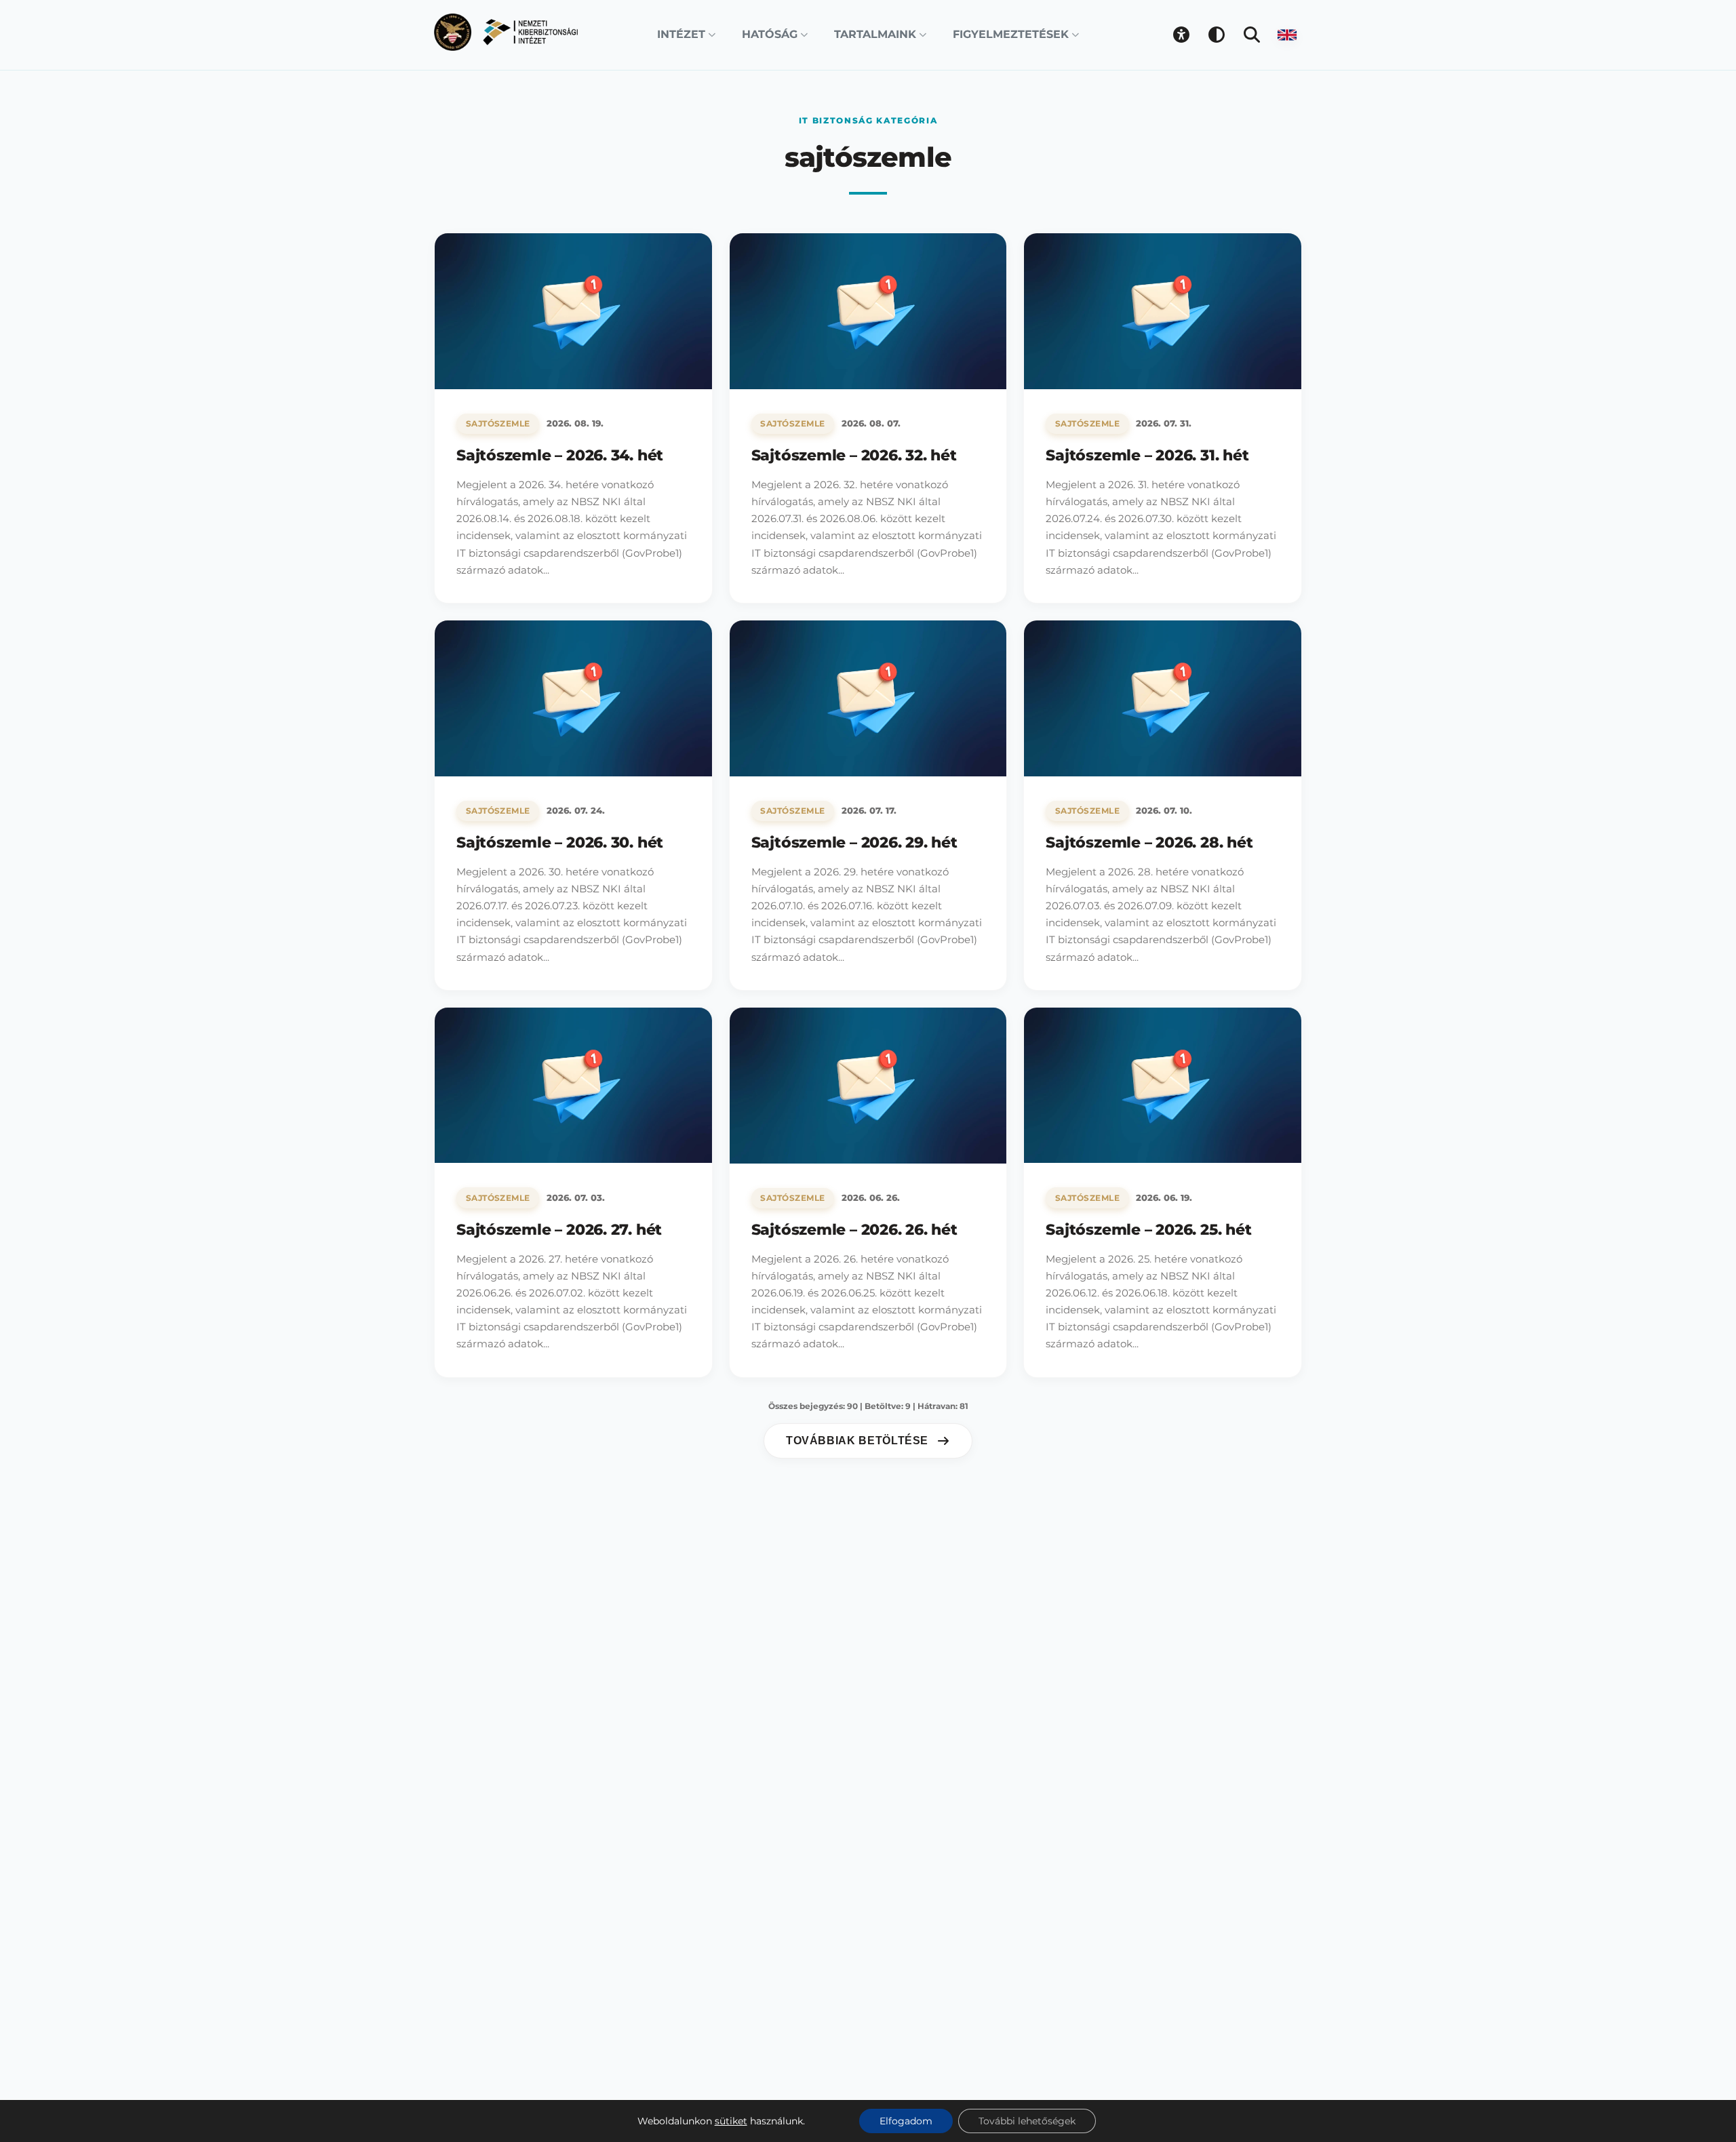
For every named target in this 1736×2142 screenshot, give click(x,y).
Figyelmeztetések (1011, 34)
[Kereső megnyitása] (1252, 35)
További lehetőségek (1027, 2121)
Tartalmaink (875, 34)
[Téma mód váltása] (1217, 35)
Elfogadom (906, 2121)
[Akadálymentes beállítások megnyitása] (1181, 35)
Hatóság (770, 34)
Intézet (681, 34)
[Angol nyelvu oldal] (1287, 35)
